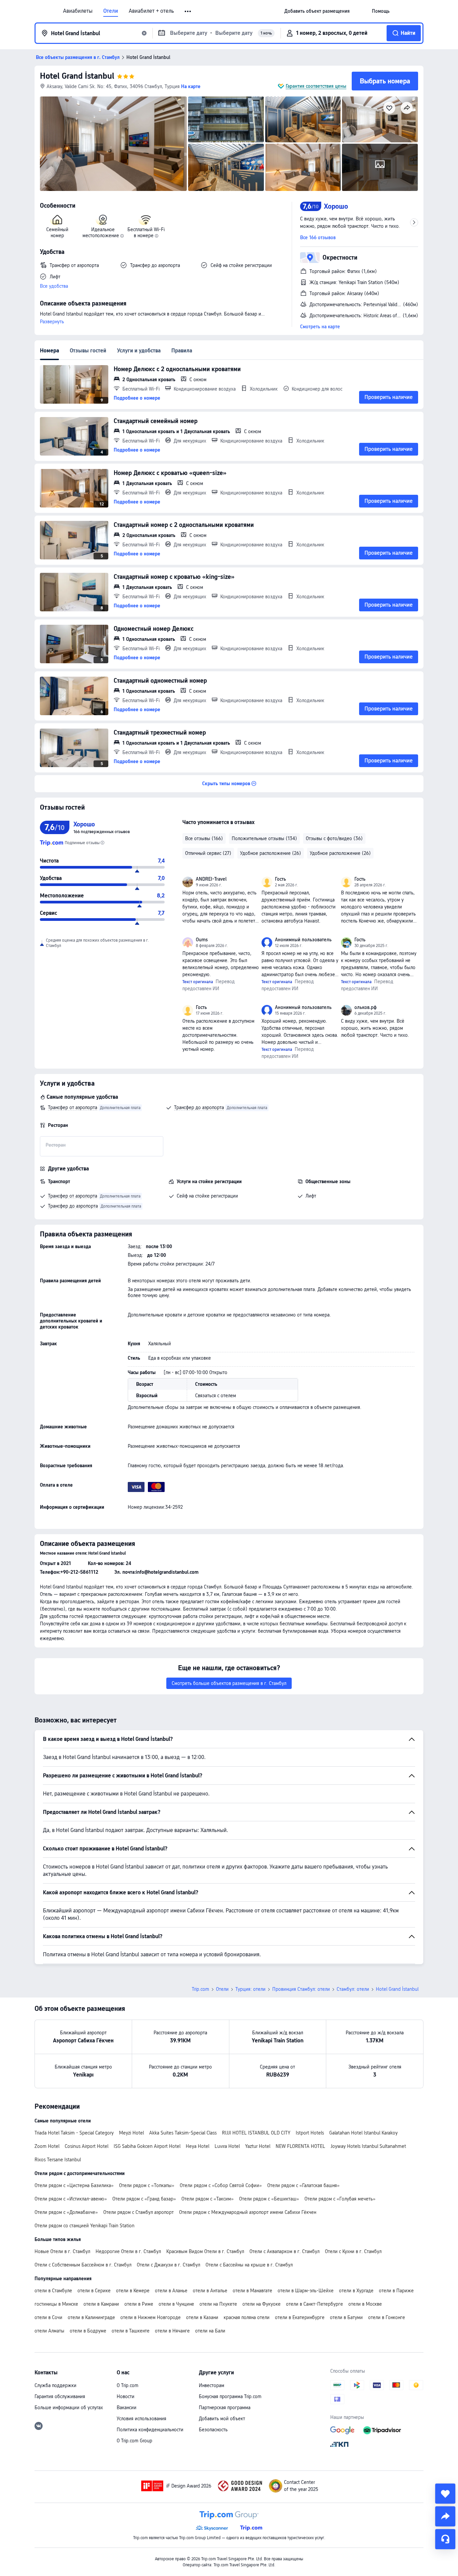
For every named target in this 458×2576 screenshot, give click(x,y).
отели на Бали (210, 2331)
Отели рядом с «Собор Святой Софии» (221, 2185)
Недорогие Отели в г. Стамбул (128, 2251)
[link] (317, 11)
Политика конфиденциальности (150, 2430)
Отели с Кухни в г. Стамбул (353, 2251)
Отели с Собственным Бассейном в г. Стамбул (83, 2265)
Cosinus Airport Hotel (87, 2146)
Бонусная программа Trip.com (230, 2396)
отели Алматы (49, 2331)
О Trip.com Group (134, 2441)
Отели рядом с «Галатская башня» (303, 2185)
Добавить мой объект (222, 2419)
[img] (113, 144)
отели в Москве (365, 2304)
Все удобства (54, 286)
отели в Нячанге (172, 2331)
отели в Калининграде (91, 2317)
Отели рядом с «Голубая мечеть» (340, 2199)
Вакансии (127, 2408)
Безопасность (213, 2430)
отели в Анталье (210, 2291)
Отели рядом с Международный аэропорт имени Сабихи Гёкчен (248, 2212)
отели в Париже (396, 2291)
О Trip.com (128, 2385)
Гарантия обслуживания (60, 2396)
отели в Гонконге (387, 2317)
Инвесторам (212, 2385)
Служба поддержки (55, 2385)
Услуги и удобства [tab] (139, 351)
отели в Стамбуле (53, 2291)
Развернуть (52, 322)
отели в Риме (139, 2304)
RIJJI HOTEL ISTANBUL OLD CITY (256, 2133)
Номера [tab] (49, 351)
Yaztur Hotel (258, 2146)
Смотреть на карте (320, 327)
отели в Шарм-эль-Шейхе (306, 2291)
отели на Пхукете (218, 2304)
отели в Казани (202, 2317)
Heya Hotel (197, 2146)
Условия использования (141, 2419)
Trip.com (201, 1989)
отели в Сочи (48, 2317)
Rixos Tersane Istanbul (58, 2160)
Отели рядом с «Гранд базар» (144, 2199)
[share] (445, 2516)
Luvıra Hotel (227, 2146)
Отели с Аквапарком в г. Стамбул (284, 2251)
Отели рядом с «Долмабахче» (66, 2212)
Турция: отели (250, 1989)
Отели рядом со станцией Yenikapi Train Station (84, 2226)
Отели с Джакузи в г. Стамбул (168, 2265)
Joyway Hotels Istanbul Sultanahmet (368, 2146)
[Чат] (445, 2539)
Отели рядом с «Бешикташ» (269, 2199)
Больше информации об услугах (69, 2408)
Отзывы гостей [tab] (88, 351)
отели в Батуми (346, 2317)
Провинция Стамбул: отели (301, 1989)
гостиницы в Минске (56, 2304)
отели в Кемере (133, 2291)
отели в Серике (94, 2291)
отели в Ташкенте (131, 2331)
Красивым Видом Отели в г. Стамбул (205, 2251)
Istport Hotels (310, 2133)
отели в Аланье (171, 2291)
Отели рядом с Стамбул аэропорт (138, 2212)
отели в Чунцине (176, 2304)
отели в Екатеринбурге (300, 2317)
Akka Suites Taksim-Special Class (183, 2133)
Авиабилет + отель (151, 11)
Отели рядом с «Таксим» (208, 2199)
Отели (111, 11)
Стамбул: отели (353, 1989)
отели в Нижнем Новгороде (151, 2317)
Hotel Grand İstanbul (77, 76)
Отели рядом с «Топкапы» (147, 2185)
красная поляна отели (247, 2317)
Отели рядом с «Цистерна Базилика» (74, 2185)
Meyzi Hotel (131, 2133)
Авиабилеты (78, 11)
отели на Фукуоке (262, 2304)
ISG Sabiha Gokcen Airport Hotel (147, 2146)
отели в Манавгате (252, 2291)
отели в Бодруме (88, 2331)
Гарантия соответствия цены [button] (316, 86)
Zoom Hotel (47, 2146)
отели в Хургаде (356, 2291)
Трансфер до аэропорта (199, 1107)
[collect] (445, 2494)
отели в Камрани (101, 2304)
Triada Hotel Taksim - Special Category (74, 2133)
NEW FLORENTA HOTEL (300, 2146)
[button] (188, 11)
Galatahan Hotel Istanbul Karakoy (363, 2133)
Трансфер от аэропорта (73, 1107)
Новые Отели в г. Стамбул (62, 2251)
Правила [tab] (182, 351)
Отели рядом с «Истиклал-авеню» (71, 2199)
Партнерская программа (225, 2408)
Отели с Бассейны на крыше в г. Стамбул (249, 2265)
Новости (126, 2396)
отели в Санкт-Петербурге (314, 2304)
